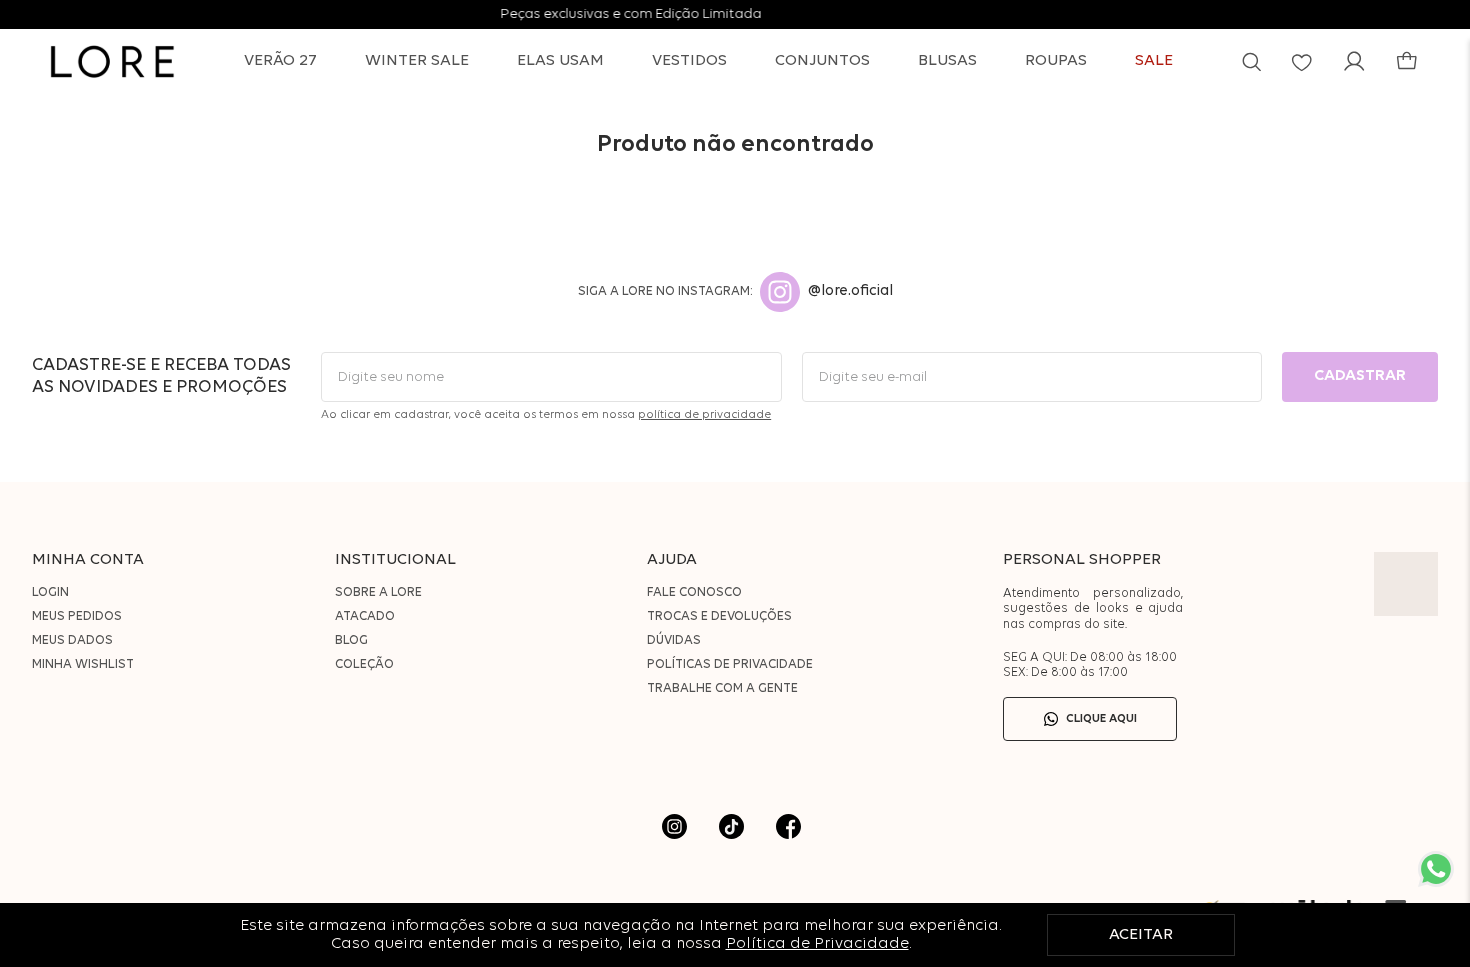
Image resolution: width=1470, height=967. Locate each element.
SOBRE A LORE (378, 592)
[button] (1251, 61)
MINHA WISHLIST (83, 664)
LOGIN (50, 592)
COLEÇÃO (364, 664)
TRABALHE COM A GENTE (722, 688)
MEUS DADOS (72, 640)
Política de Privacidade (817, 944)
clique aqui (1101, 719)
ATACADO (365, 616)
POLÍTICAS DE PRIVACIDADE (730, 664)
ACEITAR (1141, 935)
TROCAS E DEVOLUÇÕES (719, 616)
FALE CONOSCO (694, 592)
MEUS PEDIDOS (77, 616)
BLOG (351, 640)
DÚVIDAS (674, 640)
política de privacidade (704, 415)
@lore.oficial (850, 291)
